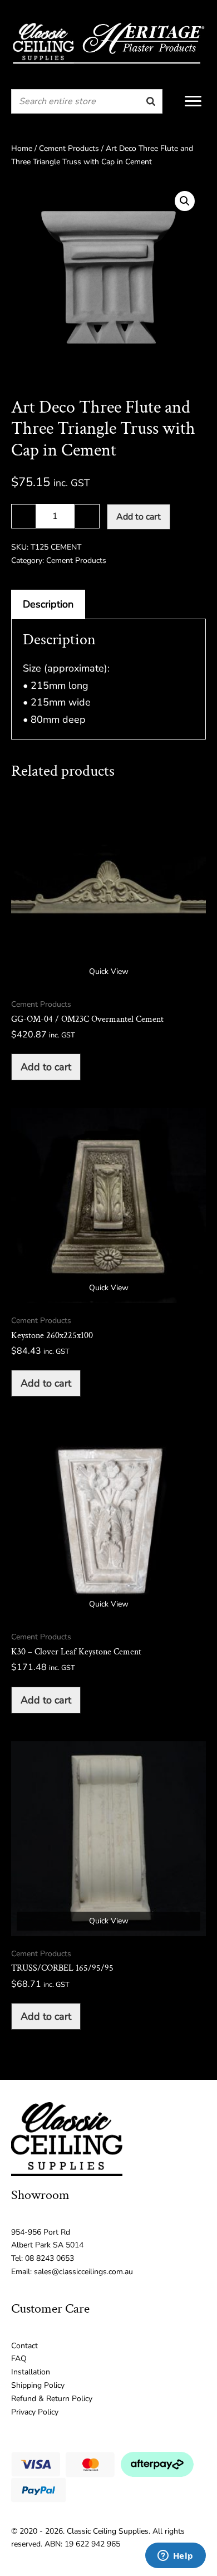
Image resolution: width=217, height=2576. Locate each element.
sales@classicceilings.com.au (83, 2272)
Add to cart (139, 517)
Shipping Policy (38, 2385)
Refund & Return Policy (52, 2399)
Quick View (109, 971)
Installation (31, 2372)
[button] (185, 201)
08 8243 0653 (50, 2258)
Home (22, 148)
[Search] (151, 101)
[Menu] (193, 101)
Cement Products (69, 148)
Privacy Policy (35, 2412)
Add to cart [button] (46, 1067)
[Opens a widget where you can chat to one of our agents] (175, 2557)
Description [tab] (48, 604)
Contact (24, 2346)
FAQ (19, 2359)
